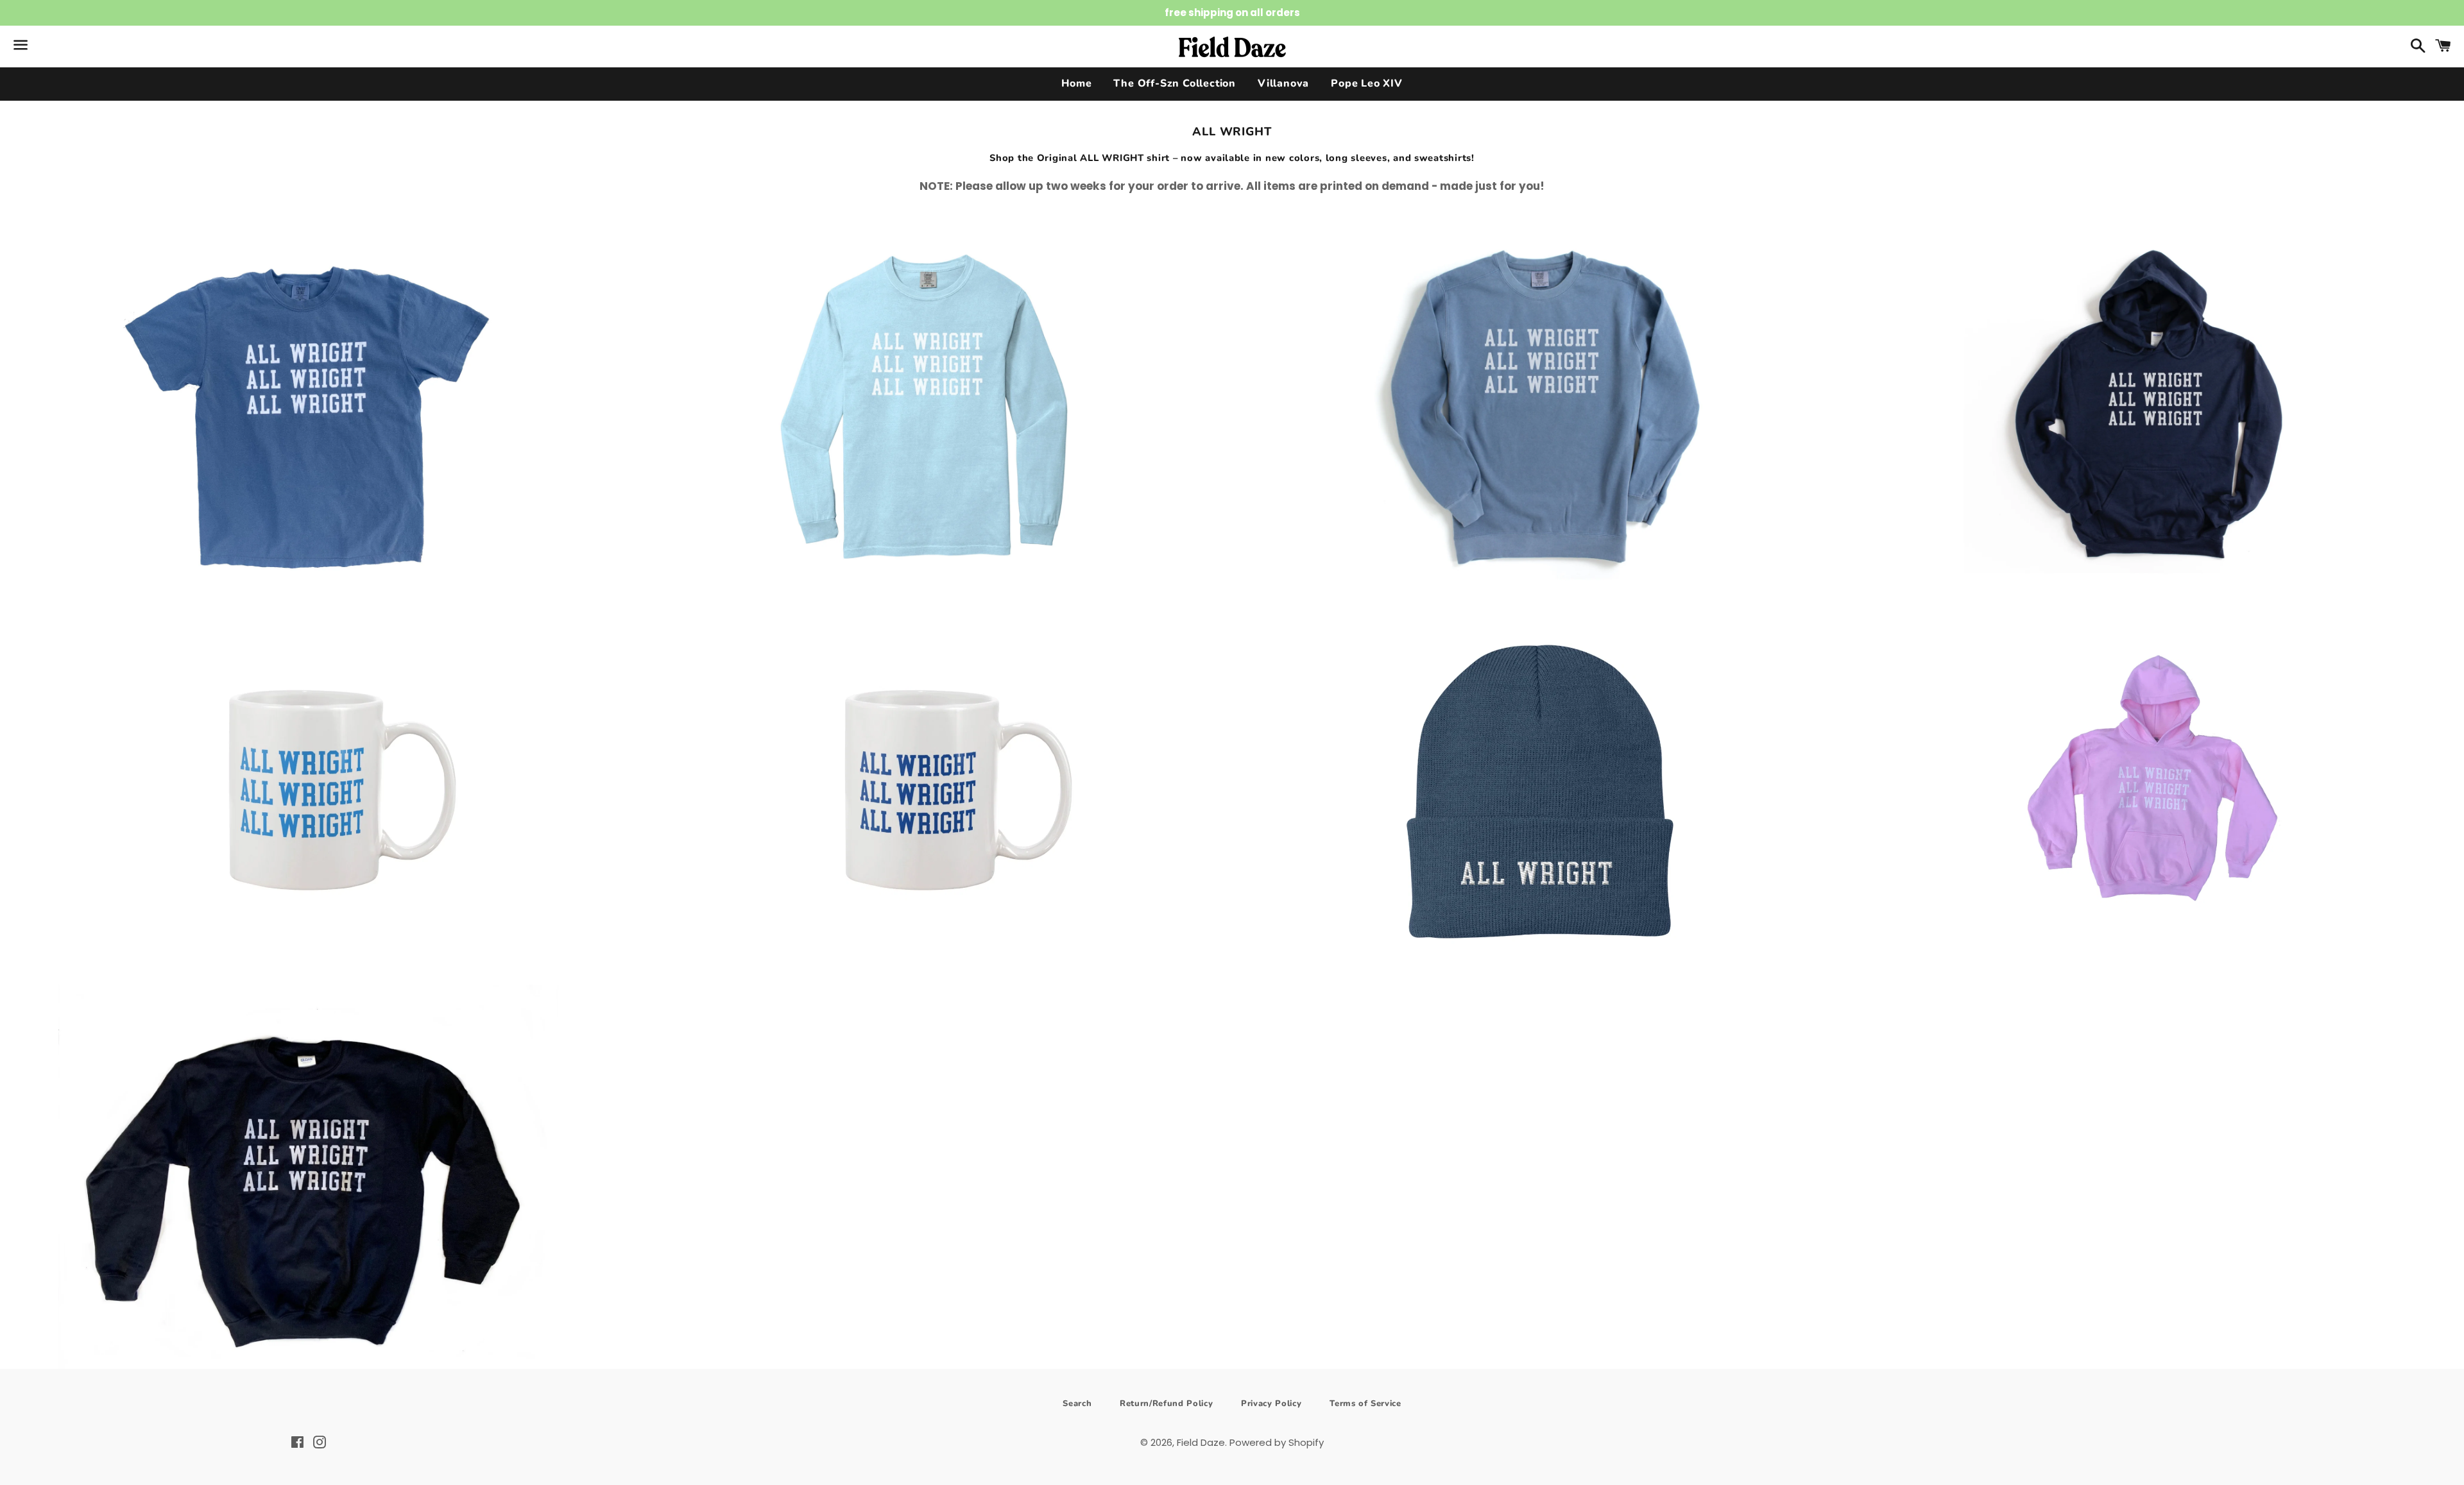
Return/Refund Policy (1166, 1404)
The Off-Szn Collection (1175, 83)
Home (1076, 83)
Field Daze (1201, 1442)
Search (1077, 1404)
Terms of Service (1365, 1404)
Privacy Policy (1271, 1404)
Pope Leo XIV (1367, 83)
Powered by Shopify (1277, 1442)
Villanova (1283, 83)
